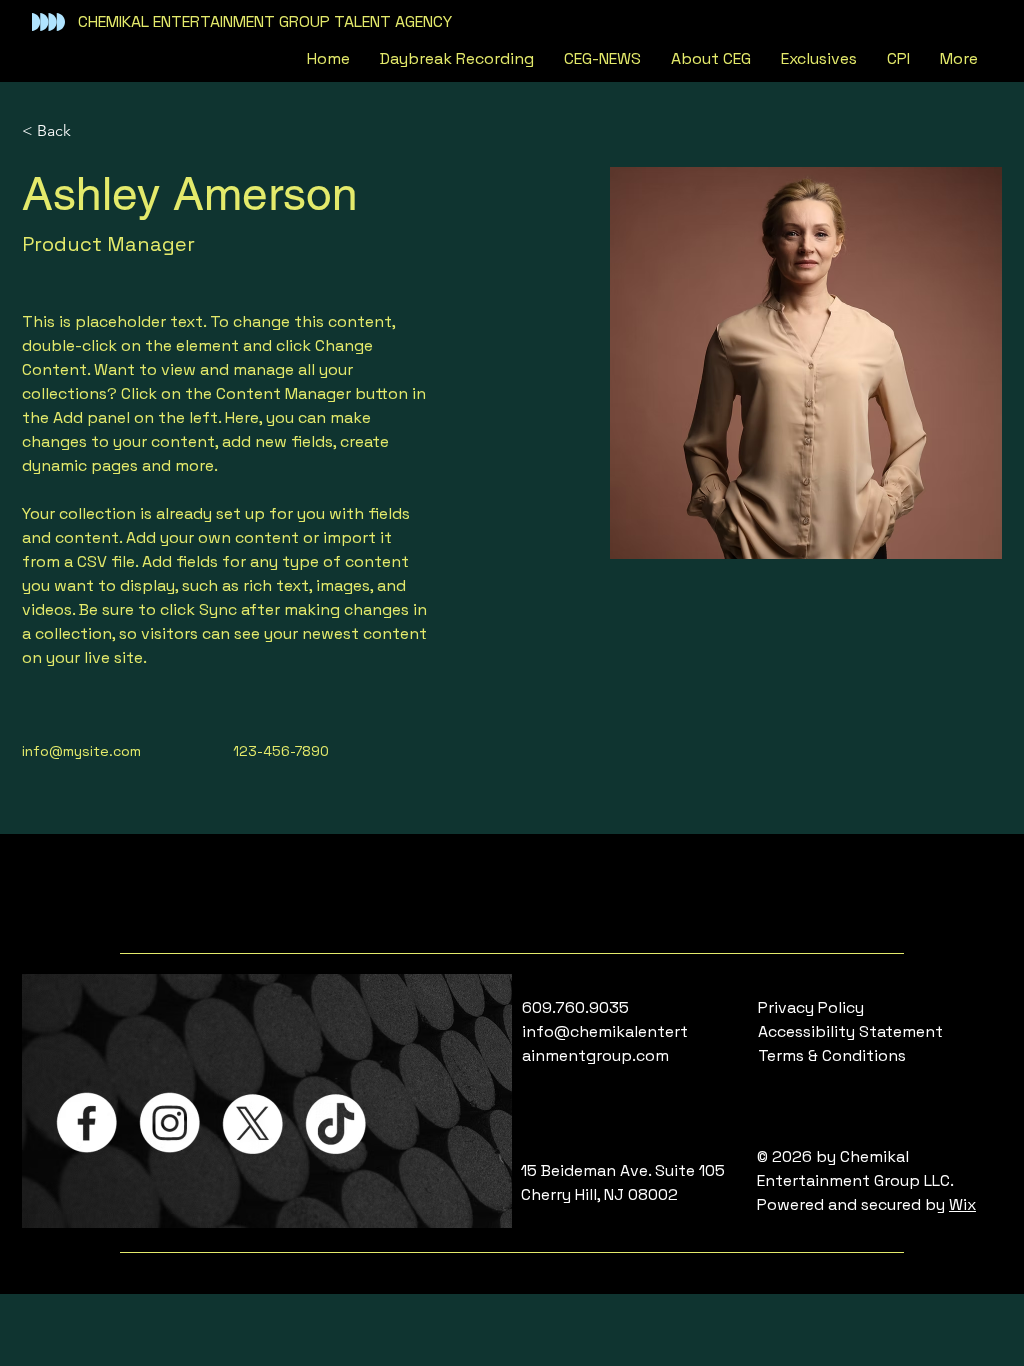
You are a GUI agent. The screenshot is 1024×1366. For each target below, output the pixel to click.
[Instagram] (169, 1122)
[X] (252, 1122)
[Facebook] (86, 1122)
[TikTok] (335, 1122)
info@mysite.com (81, 751)
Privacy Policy (811, 1007)
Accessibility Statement (850, 1031)
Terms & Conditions (832, 1055)
